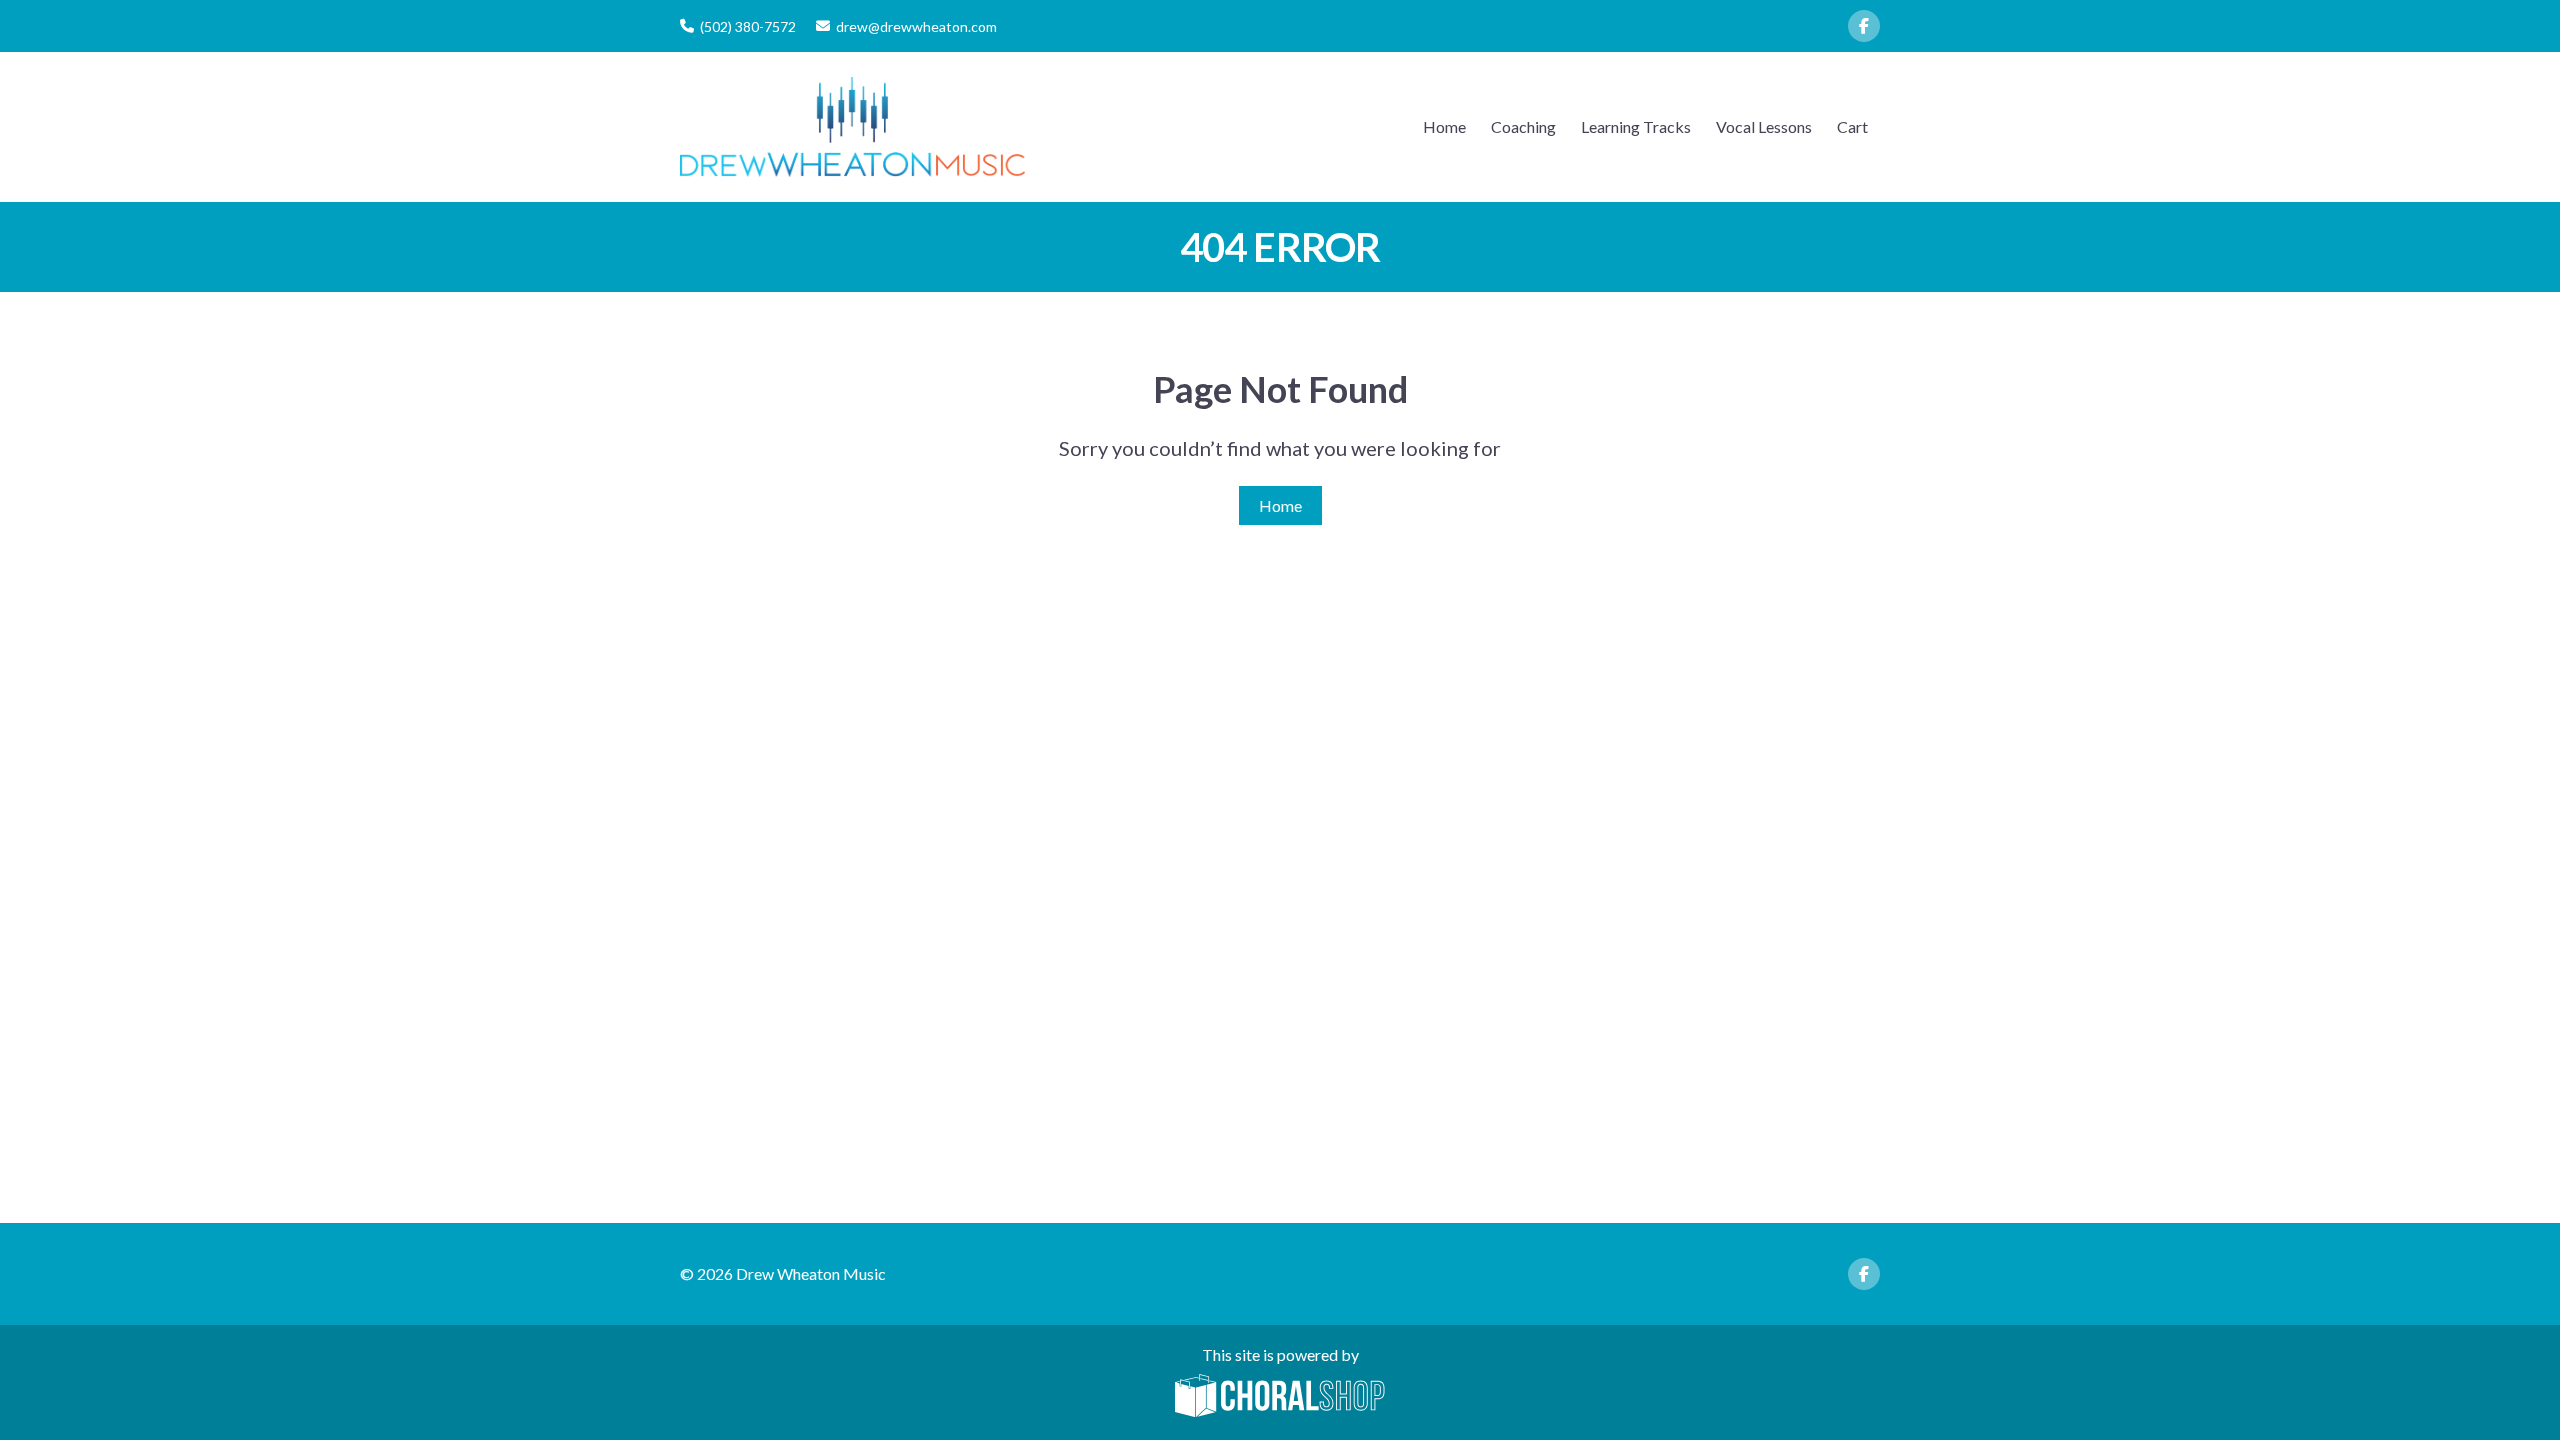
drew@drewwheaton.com (916, 26)
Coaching (1523, 126)
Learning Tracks (1636, 126)
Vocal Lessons (1764, 126)
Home (1444, 126)
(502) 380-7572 (748, 26)
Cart (1852, 126)
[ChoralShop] (1280, 1397)
